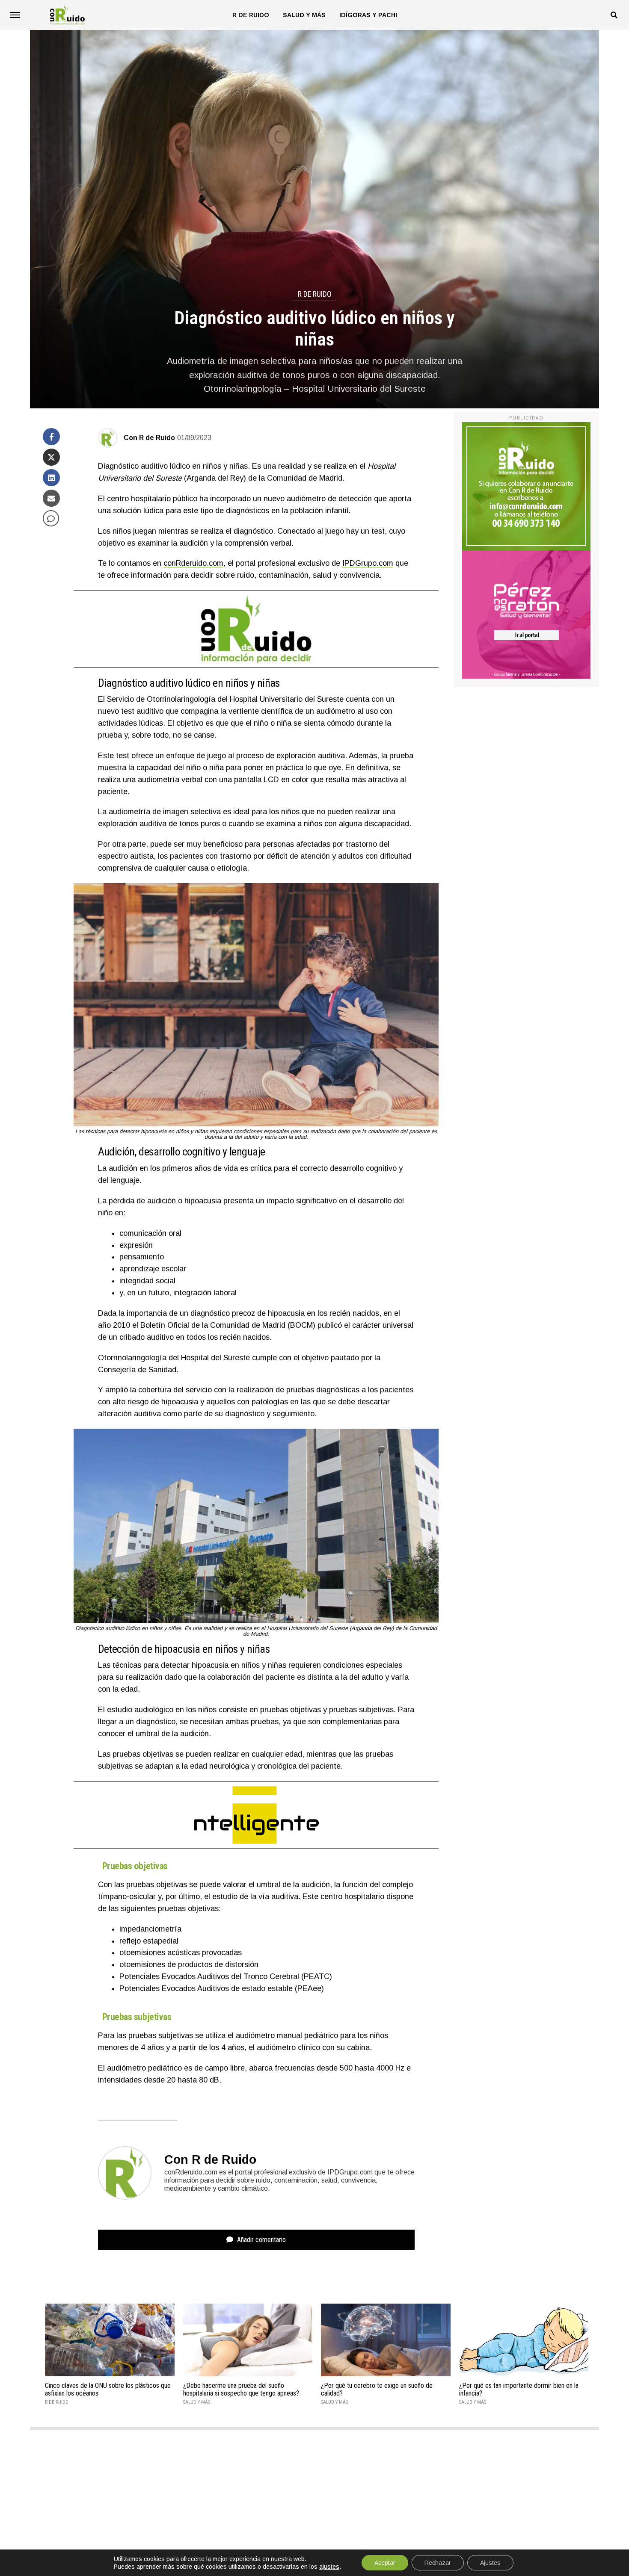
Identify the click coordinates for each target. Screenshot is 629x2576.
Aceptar (385, 2563)
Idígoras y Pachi (368, 15)
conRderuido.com (193, 563)
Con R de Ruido (149, 438)
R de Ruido (251, 15)
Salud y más (304, 15)
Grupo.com (374, 563)
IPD (349, 563)
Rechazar (438, 2563)
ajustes (329, 2567)
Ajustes (490, 2563)
